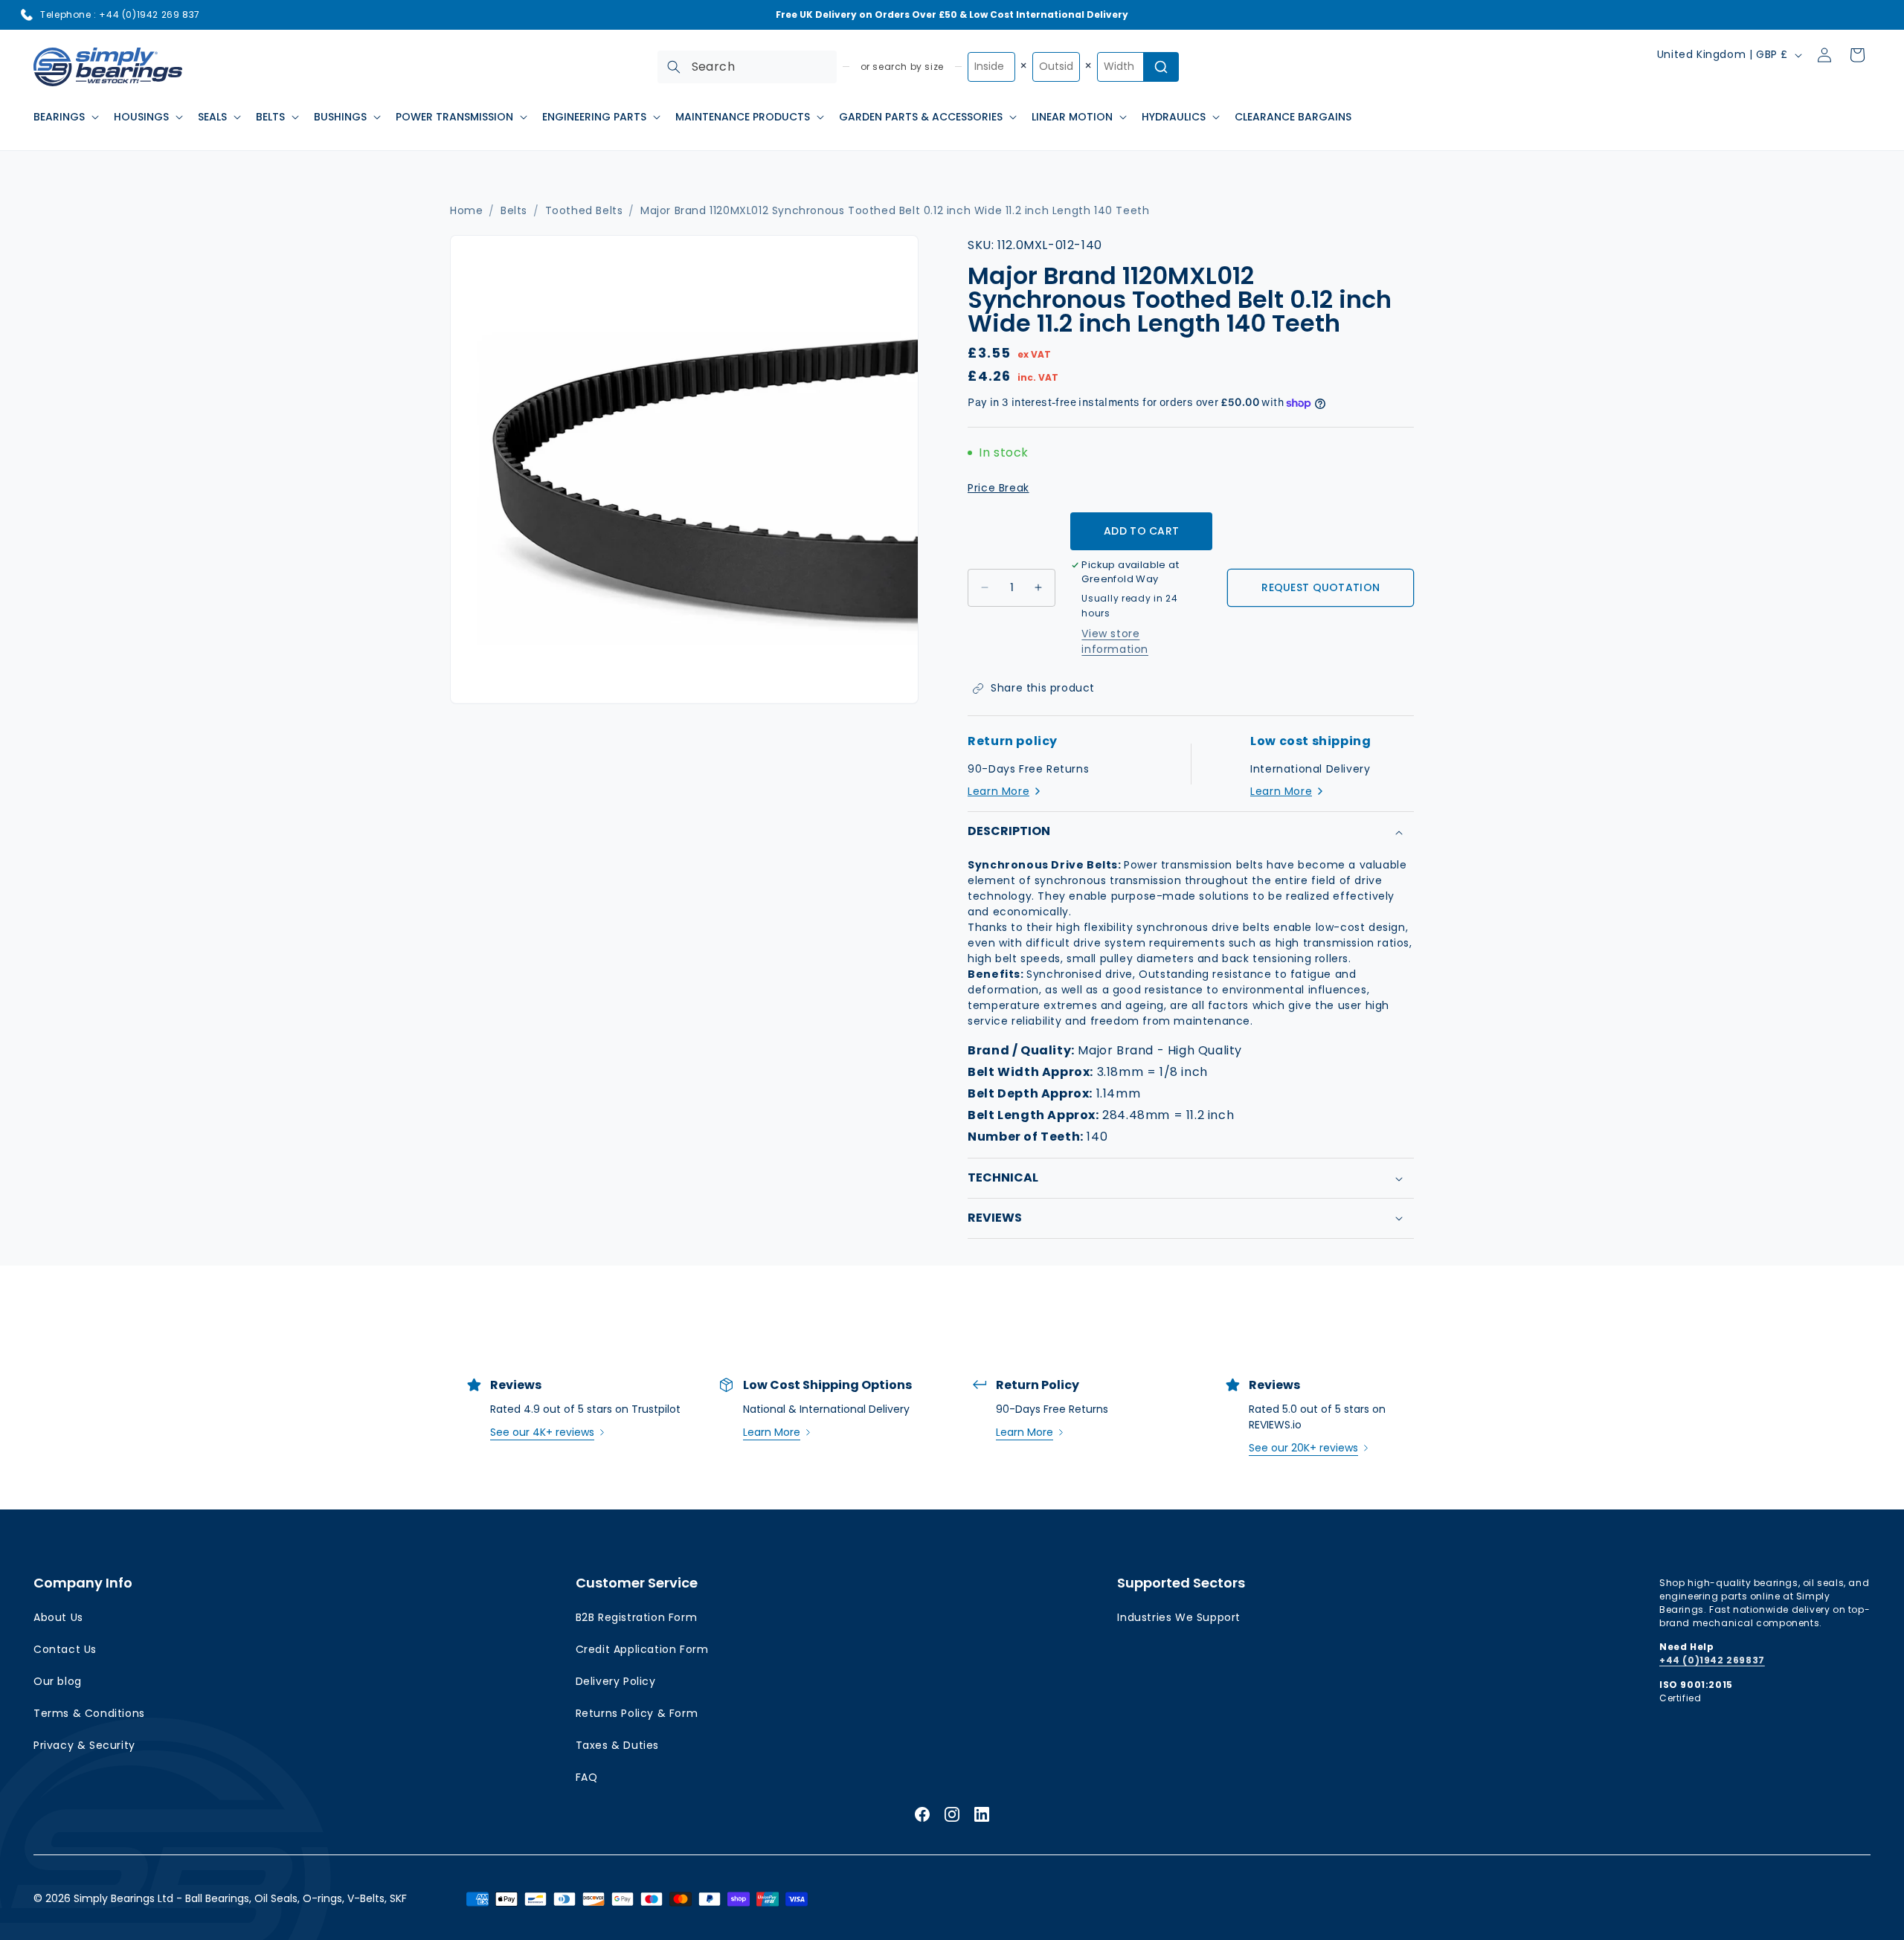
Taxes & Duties (617, 1745)
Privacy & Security (84, 1745)
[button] (65, 117)
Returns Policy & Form (637, 1713)
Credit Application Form (642, 1649)
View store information (1115, 641)
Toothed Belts (584, 211)
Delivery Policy (616, 1681)
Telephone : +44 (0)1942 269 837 (120, 14)
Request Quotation (1321, 587)
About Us (58, 1617)
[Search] (674, 67)
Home (466, 211)
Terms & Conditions (89, 1713)
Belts (514, 211)
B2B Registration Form (637, 1617)
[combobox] (747, 67)
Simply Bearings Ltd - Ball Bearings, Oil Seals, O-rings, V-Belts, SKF (240, 1898)
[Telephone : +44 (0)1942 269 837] (27, 15)
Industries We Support (1179, 1617)
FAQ (587, 1777)
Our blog (58, 1681)
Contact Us (65, 1649)
